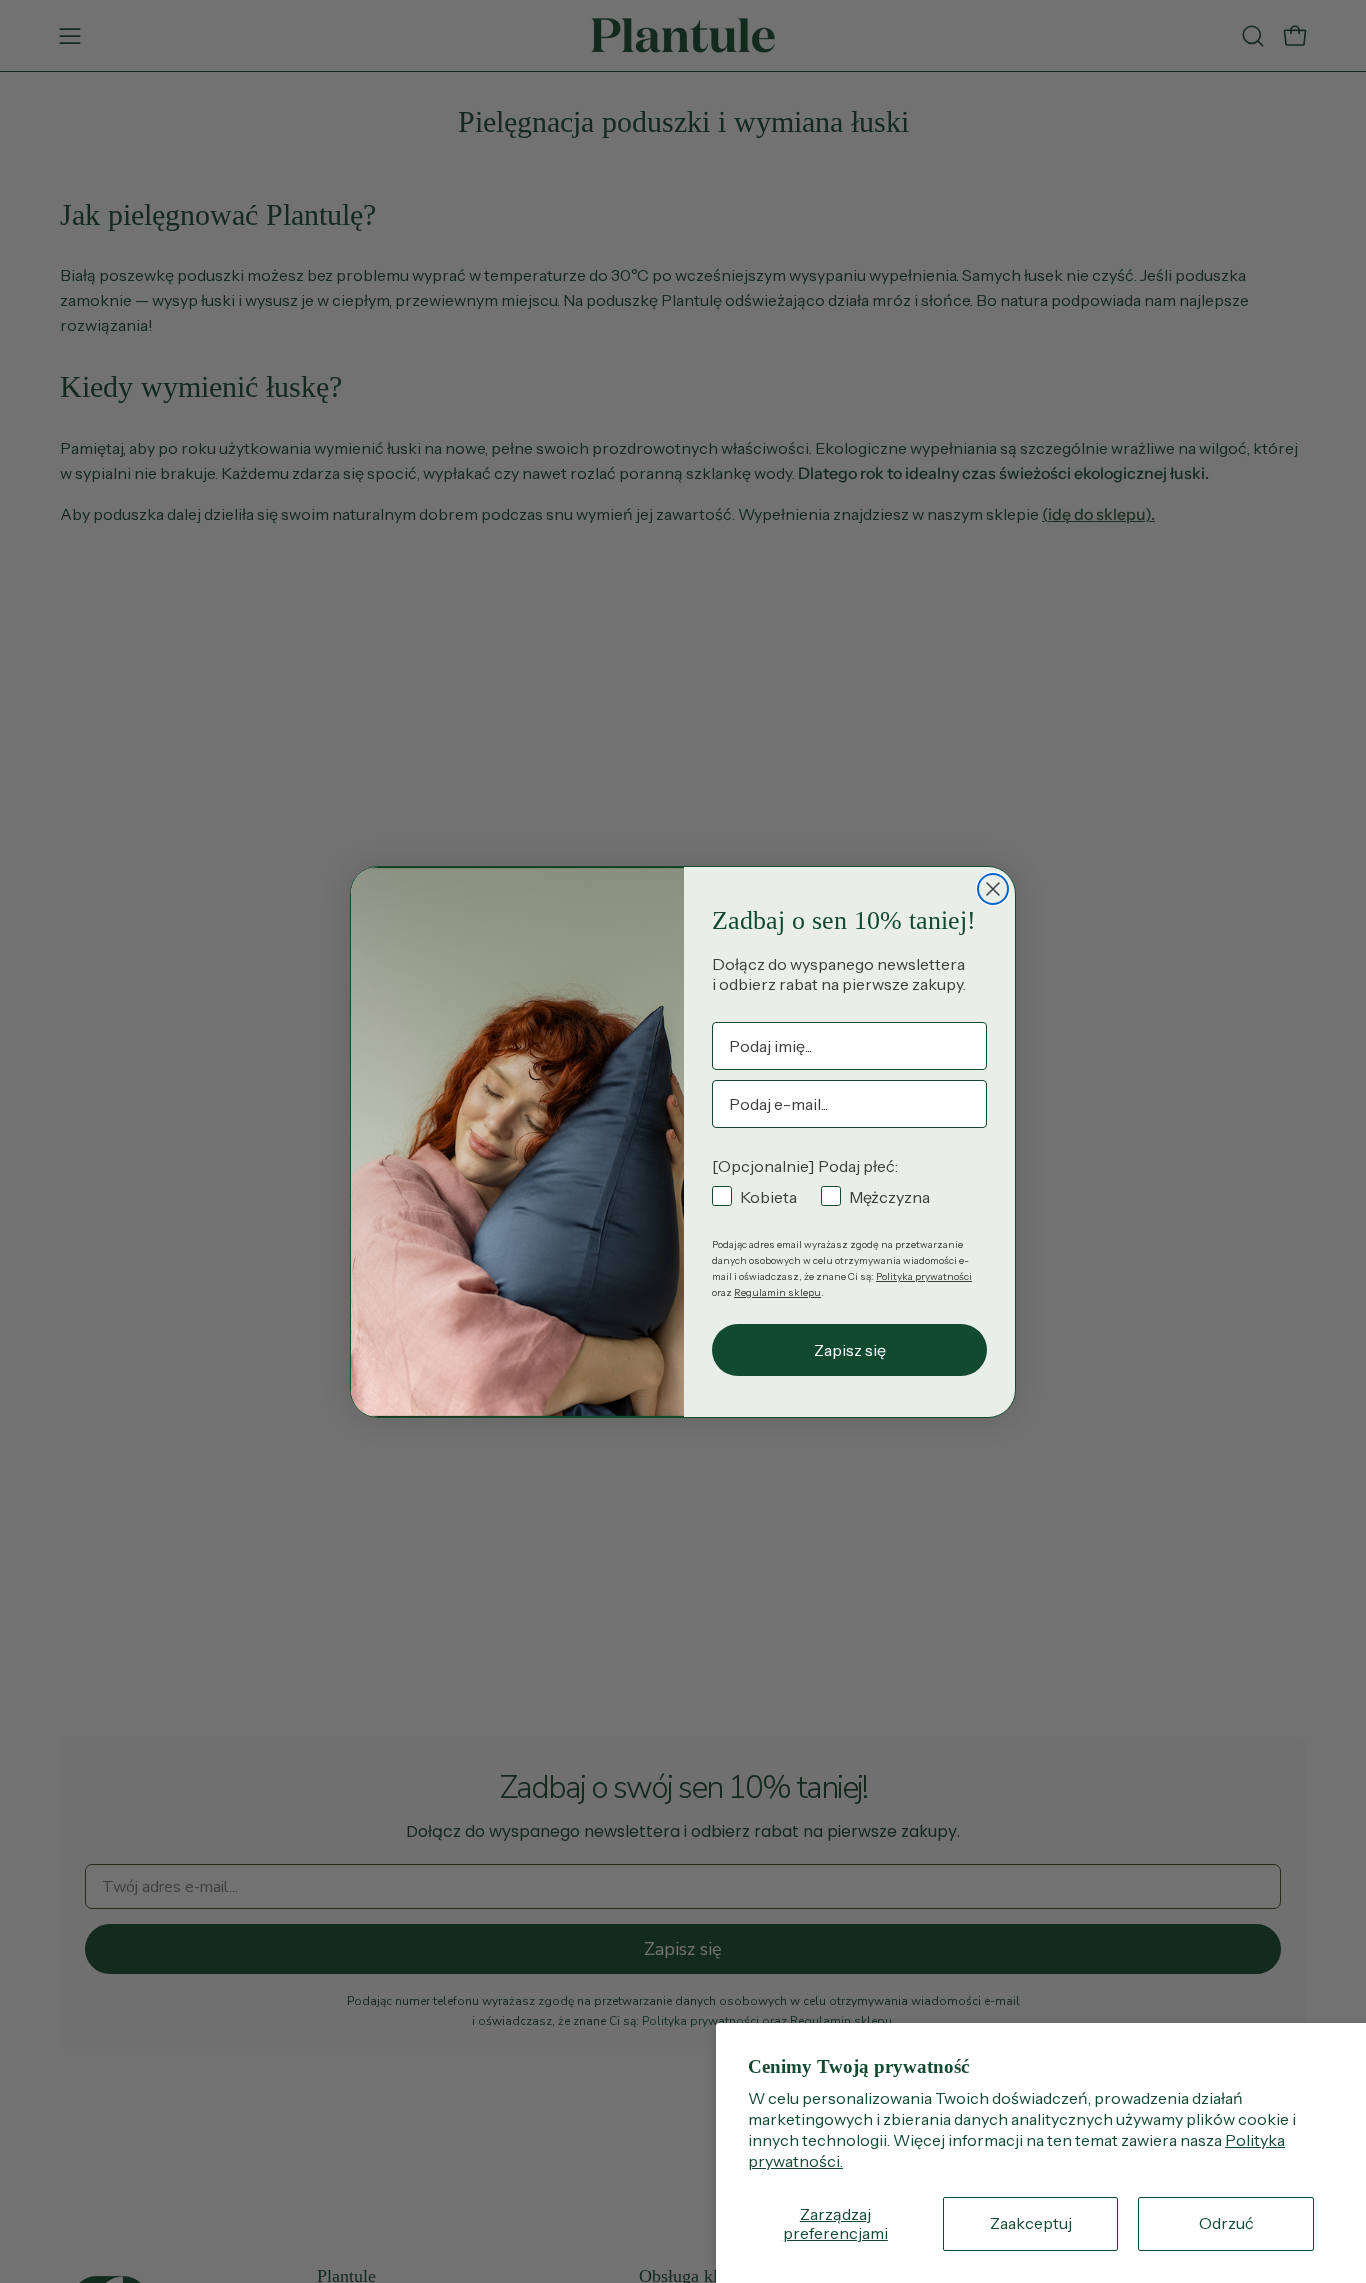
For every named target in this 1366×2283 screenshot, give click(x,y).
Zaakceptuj (1031, 2223)
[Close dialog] (993, 889)
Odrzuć (1226, 2223)
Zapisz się (850, 1350)
